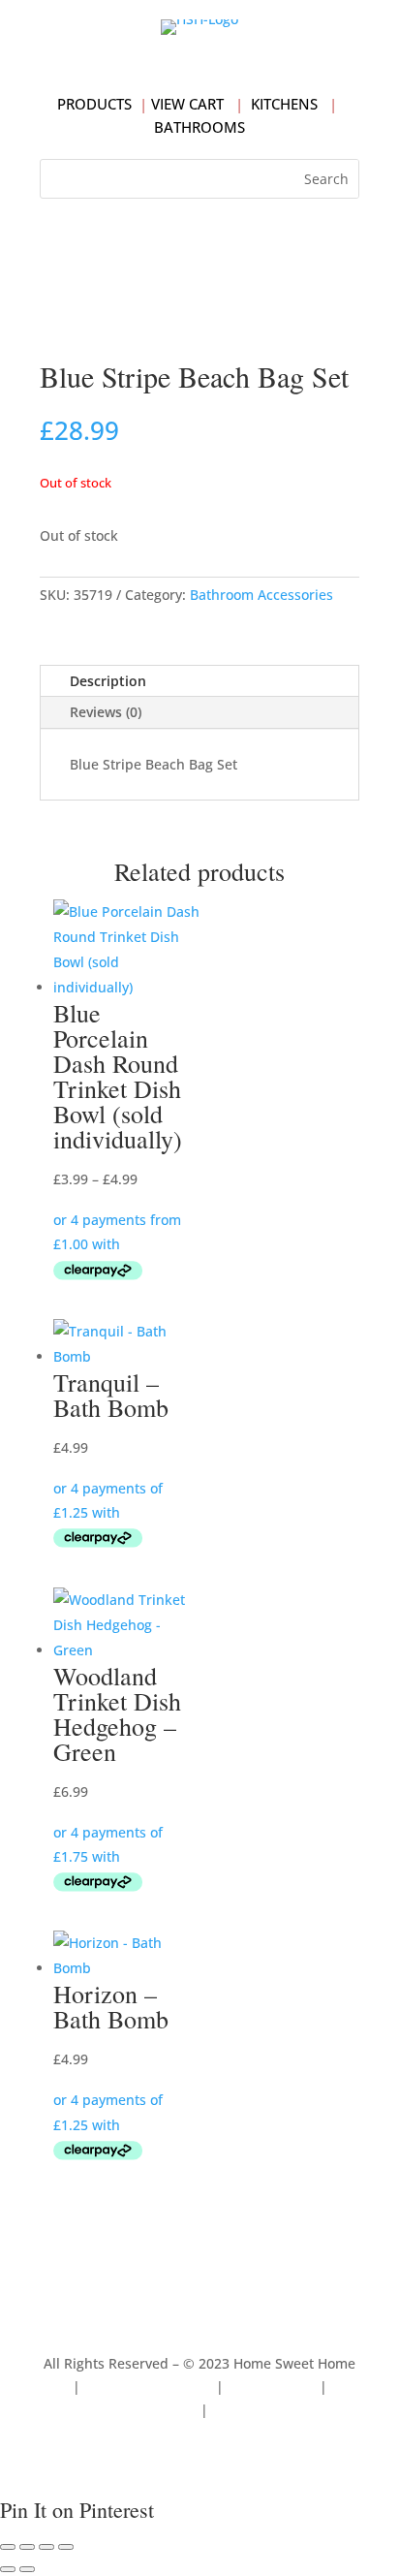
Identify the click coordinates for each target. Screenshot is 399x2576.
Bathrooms (199, 127)
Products (94, 104)
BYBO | (236, 2410)
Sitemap (170, 2410)
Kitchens (284, 104)
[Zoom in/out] (8, 2547)
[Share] (46, 2547)
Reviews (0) (106, 712)
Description (108, 681)
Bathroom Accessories (261, 595)
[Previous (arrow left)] (8, 2569)
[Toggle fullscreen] (27, 2547)
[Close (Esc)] (66, 2547)
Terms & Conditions (148, 2387)
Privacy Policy (272, 2387)
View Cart (187, 104)
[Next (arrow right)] (27, 2569)
